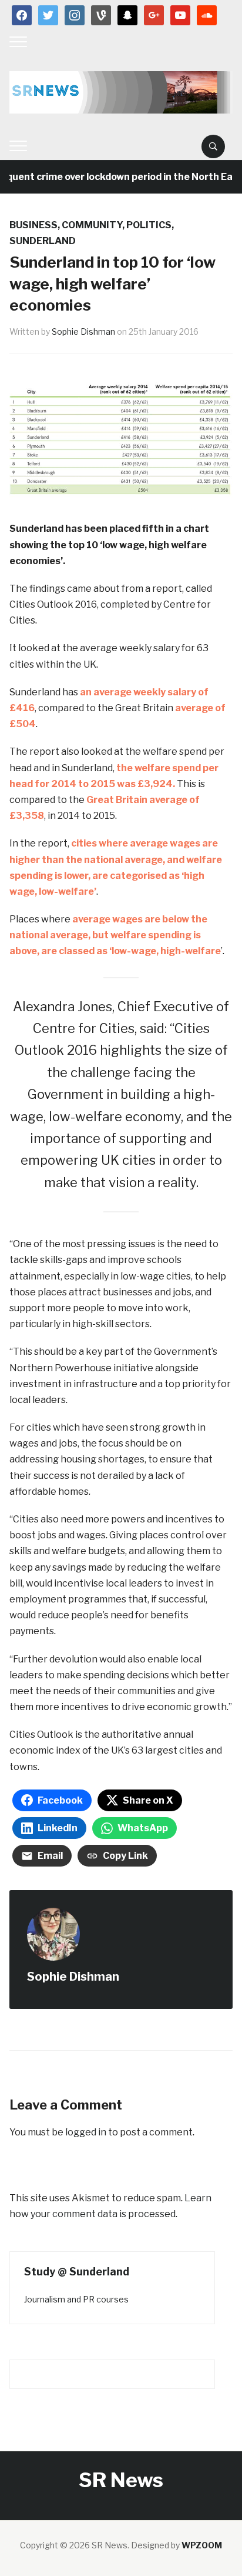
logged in (86, 2132)
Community (92, 225)
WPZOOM (202, 2545)
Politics (149, 225)
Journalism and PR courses (76, 2299)
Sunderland (43, 241)
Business (33, 225)
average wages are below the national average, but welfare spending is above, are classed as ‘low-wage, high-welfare (115, 935)
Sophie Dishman (83, 331)
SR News (121, 2480)
